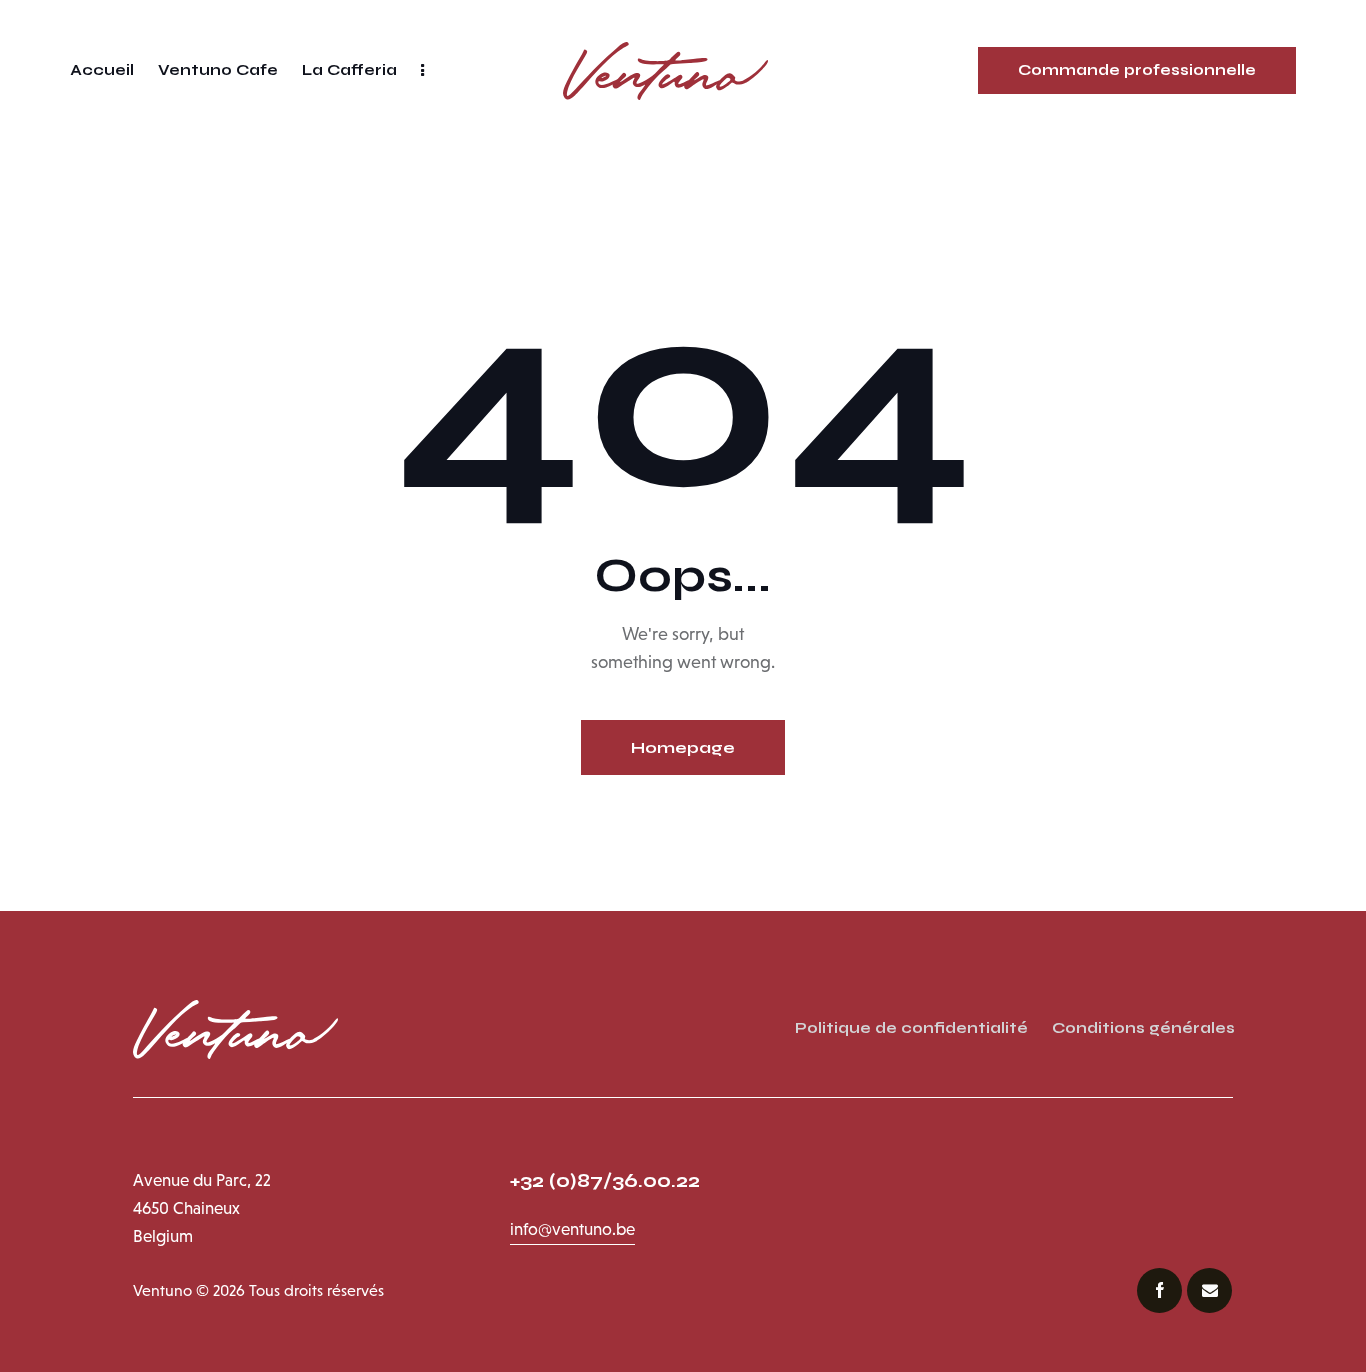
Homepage (683, 747)
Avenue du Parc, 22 (202, 1180)
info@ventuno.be (572, 1229)
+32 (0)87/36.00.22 (607, 1180)
